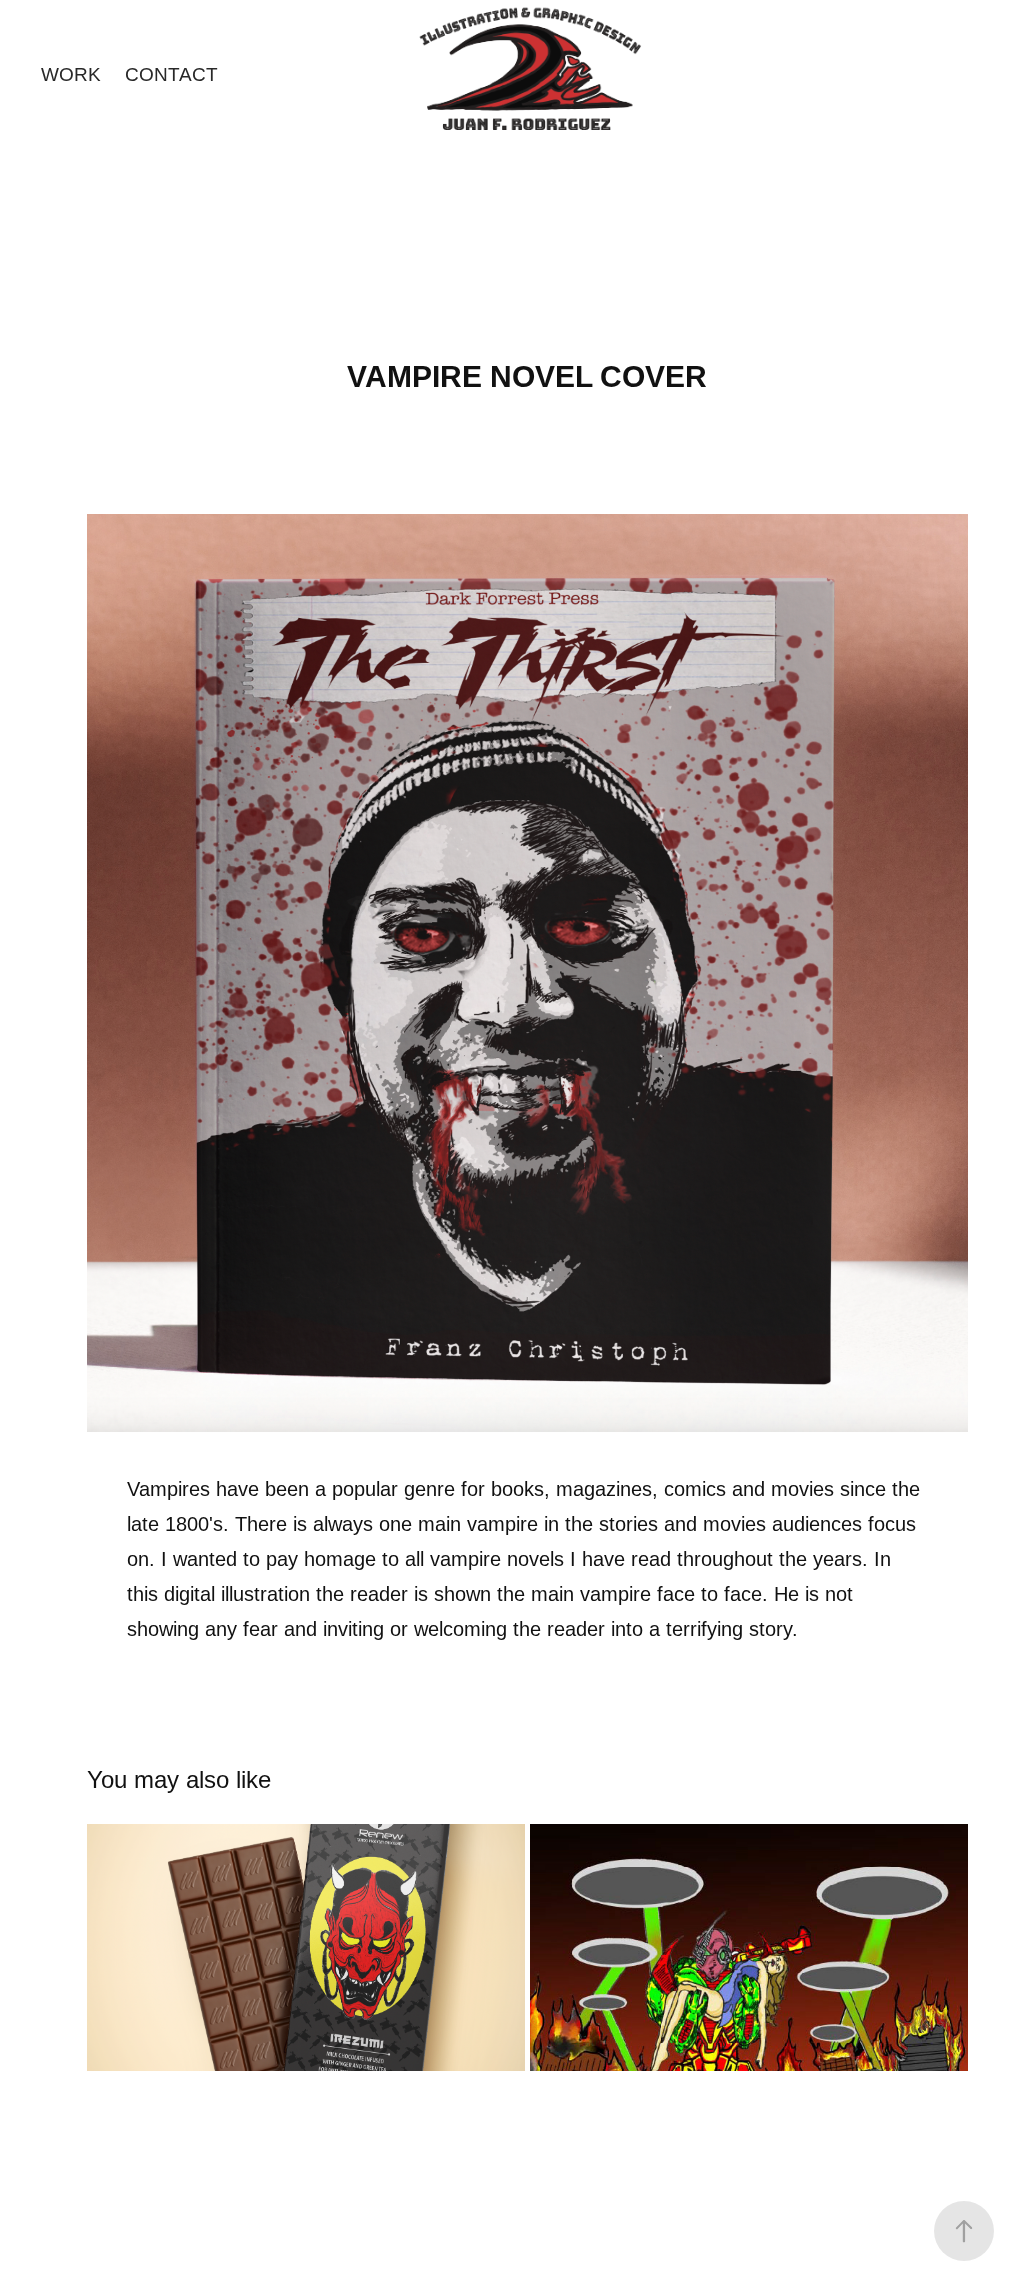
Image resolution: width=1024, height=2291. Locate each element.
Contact (171, 74)
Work (71, 74)
